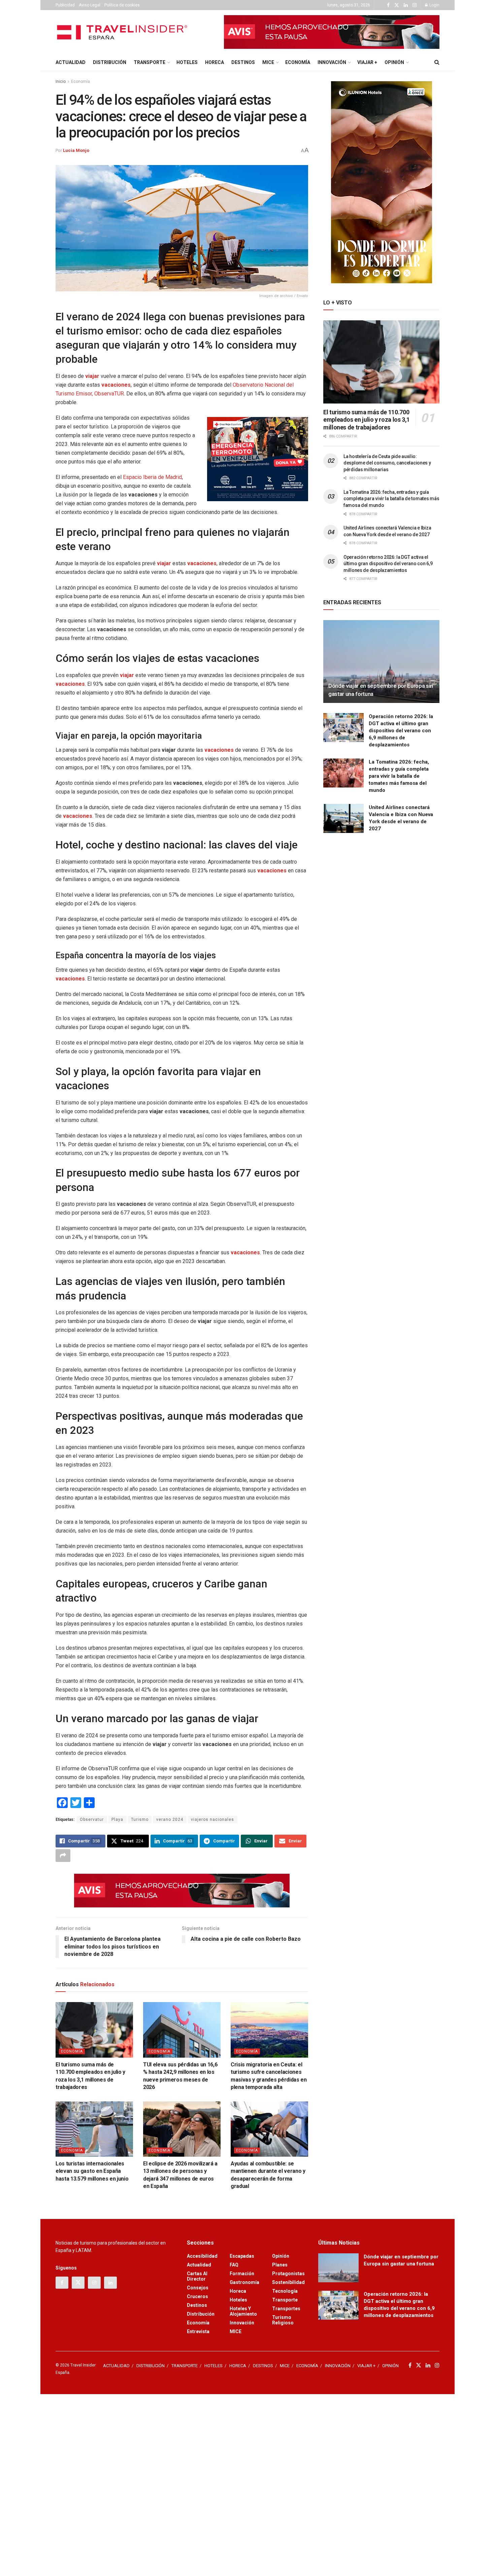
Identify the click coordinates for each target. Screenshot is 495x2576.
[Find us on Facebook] (388, 5)
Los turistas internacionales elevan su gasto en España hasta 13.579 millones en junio (92, 2171)
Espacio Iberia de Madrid (152, 477)
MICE (268, 62)
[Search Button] (437, 62)
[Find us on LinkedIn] (406, 5)
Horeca (238, 2291)
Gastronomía (244, 2282)
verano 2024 (170, 1820)
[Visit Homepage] (123, 32)
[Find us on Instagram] (415, 5)
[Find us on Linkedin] (110, 2283)
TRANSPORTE (150, 62)
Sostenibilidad (288, 2282)
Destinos (197, 2305)
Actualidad (199, 2265)
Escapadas (242, 2256)
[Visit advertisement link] (332, 32)
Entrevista (198, 2331)
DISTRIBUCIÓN (110, 62)
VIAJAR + (367, 62)
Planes (280, 2265)
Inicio (61, 82)
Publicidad (65, 5)
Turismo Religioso (283, 2320)
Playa (117, 1820)
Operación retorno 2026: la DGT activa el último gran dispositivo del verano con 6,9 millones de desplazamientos (388, 564)
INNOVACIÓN (332, 62)
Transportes (286, 2309)
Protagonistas (288, 2274)
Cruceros (197, 2296)
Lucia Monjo (76, 150)
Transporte (285, 2300)
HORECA (214, 62)
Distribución (201, 2314)
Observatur (92, 1820)
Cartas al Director (197, 2276)
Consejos (198, 2288)
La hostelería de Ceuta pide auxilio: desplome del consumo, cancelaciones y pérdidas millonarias (387, 463)
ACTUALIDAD (71, 62)
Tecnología (285, 2291)
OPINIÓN (394, 62)
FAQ (234, 2265)
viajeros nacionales (212, 1820)
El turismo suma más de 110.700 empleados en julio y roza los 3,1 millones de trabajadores (367, 420)
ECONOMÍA (298, 62)
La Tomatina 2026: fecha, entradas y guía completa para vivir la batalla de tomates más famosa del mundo (391, 499)
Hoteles (238, 2300)
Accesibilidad (202, 2256)
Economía (80, 82)
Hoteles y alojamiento (243, 2311)
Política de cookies (122, 5)
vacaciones (116, 385)
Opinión (281, 2256)
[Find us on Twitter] (397, 5)
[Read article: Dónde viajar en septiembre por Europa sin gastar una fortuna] (381, 662)
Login (434, 5)
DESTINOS (243, 62)
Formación (242, 2274)
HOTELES (187, 62)
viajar (92, 376)
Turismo (140, 1820)
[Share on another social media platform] (63, 1856)
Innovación (242, 2323)
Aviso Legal (90, 5)
